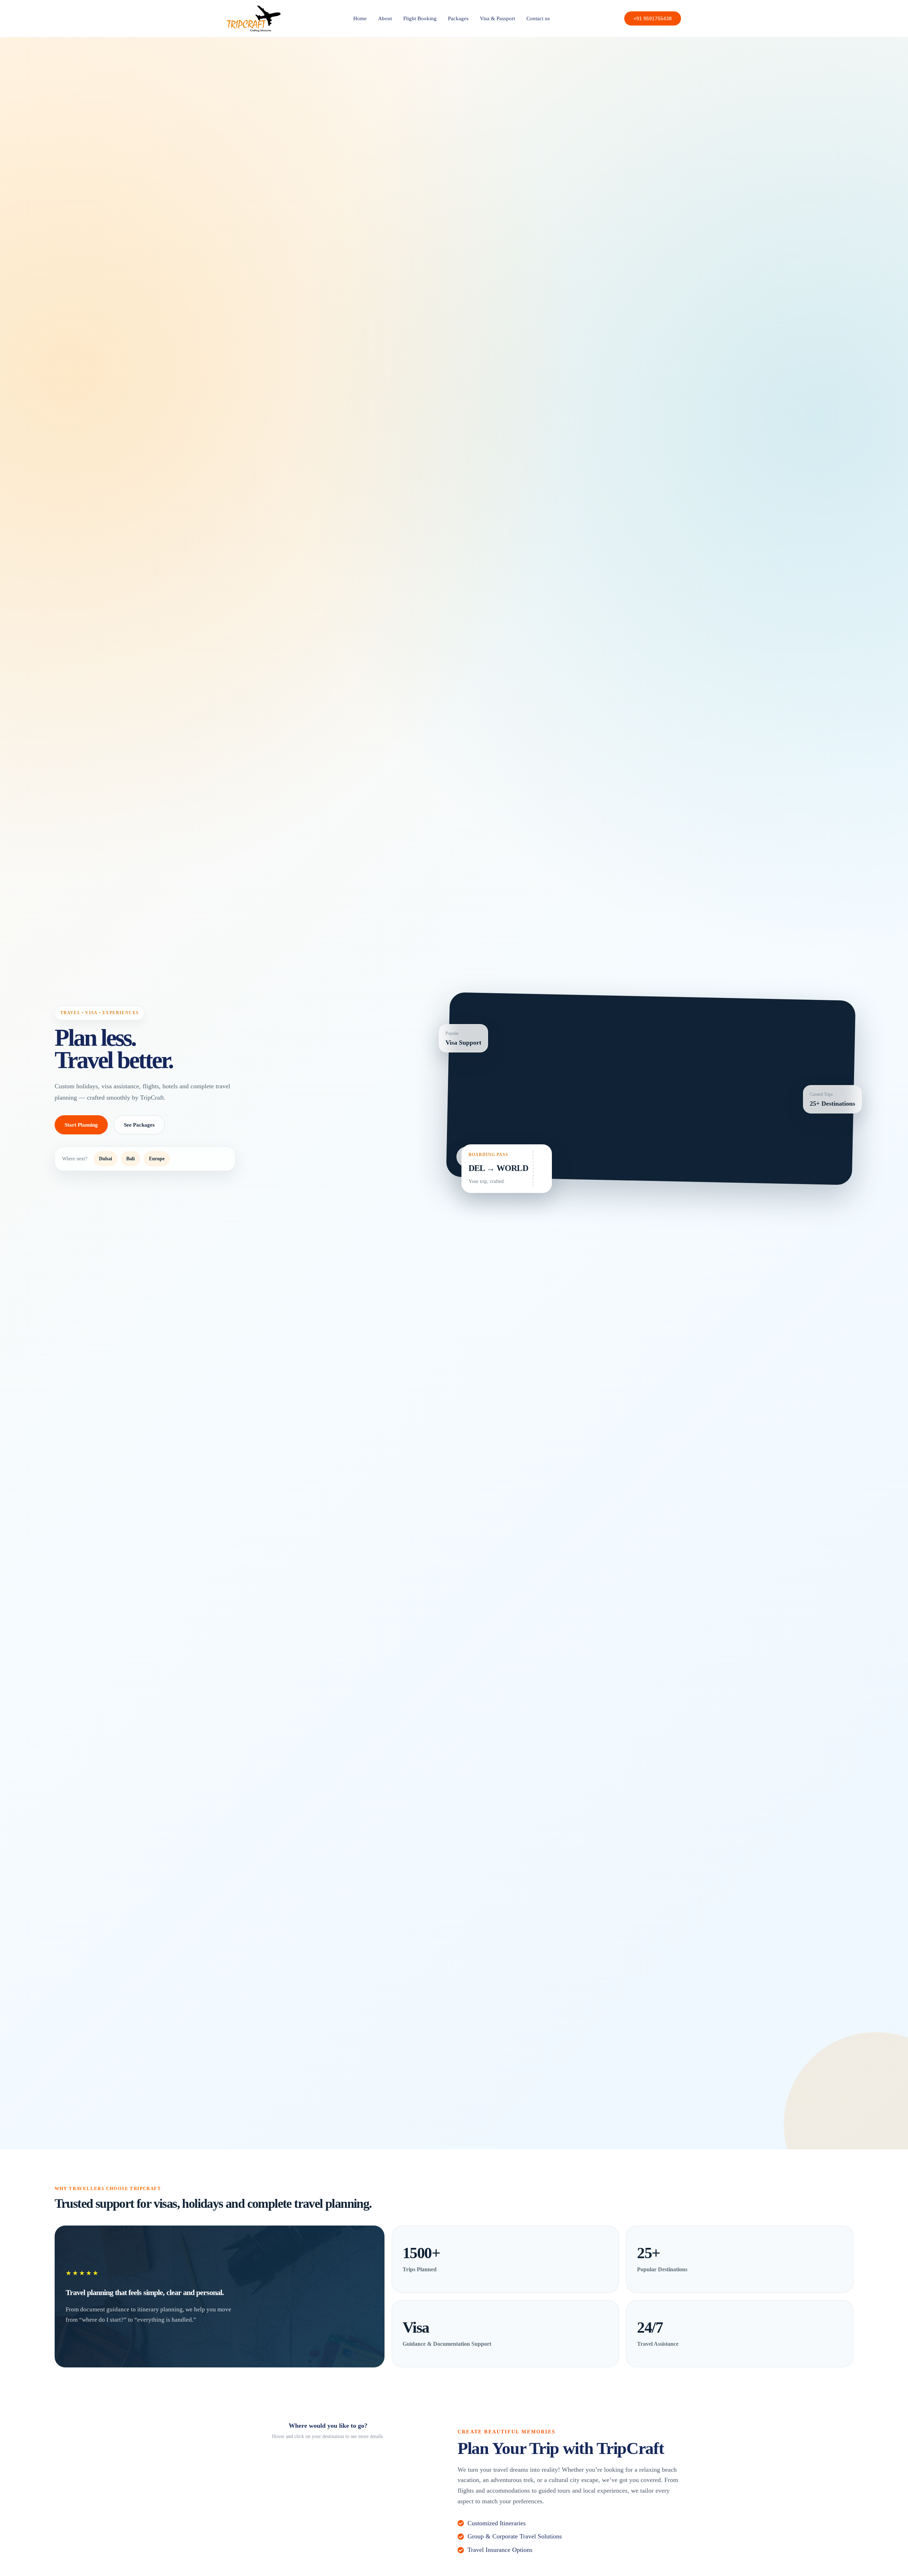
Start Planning (81, 1125)
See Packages (139, 1125)
